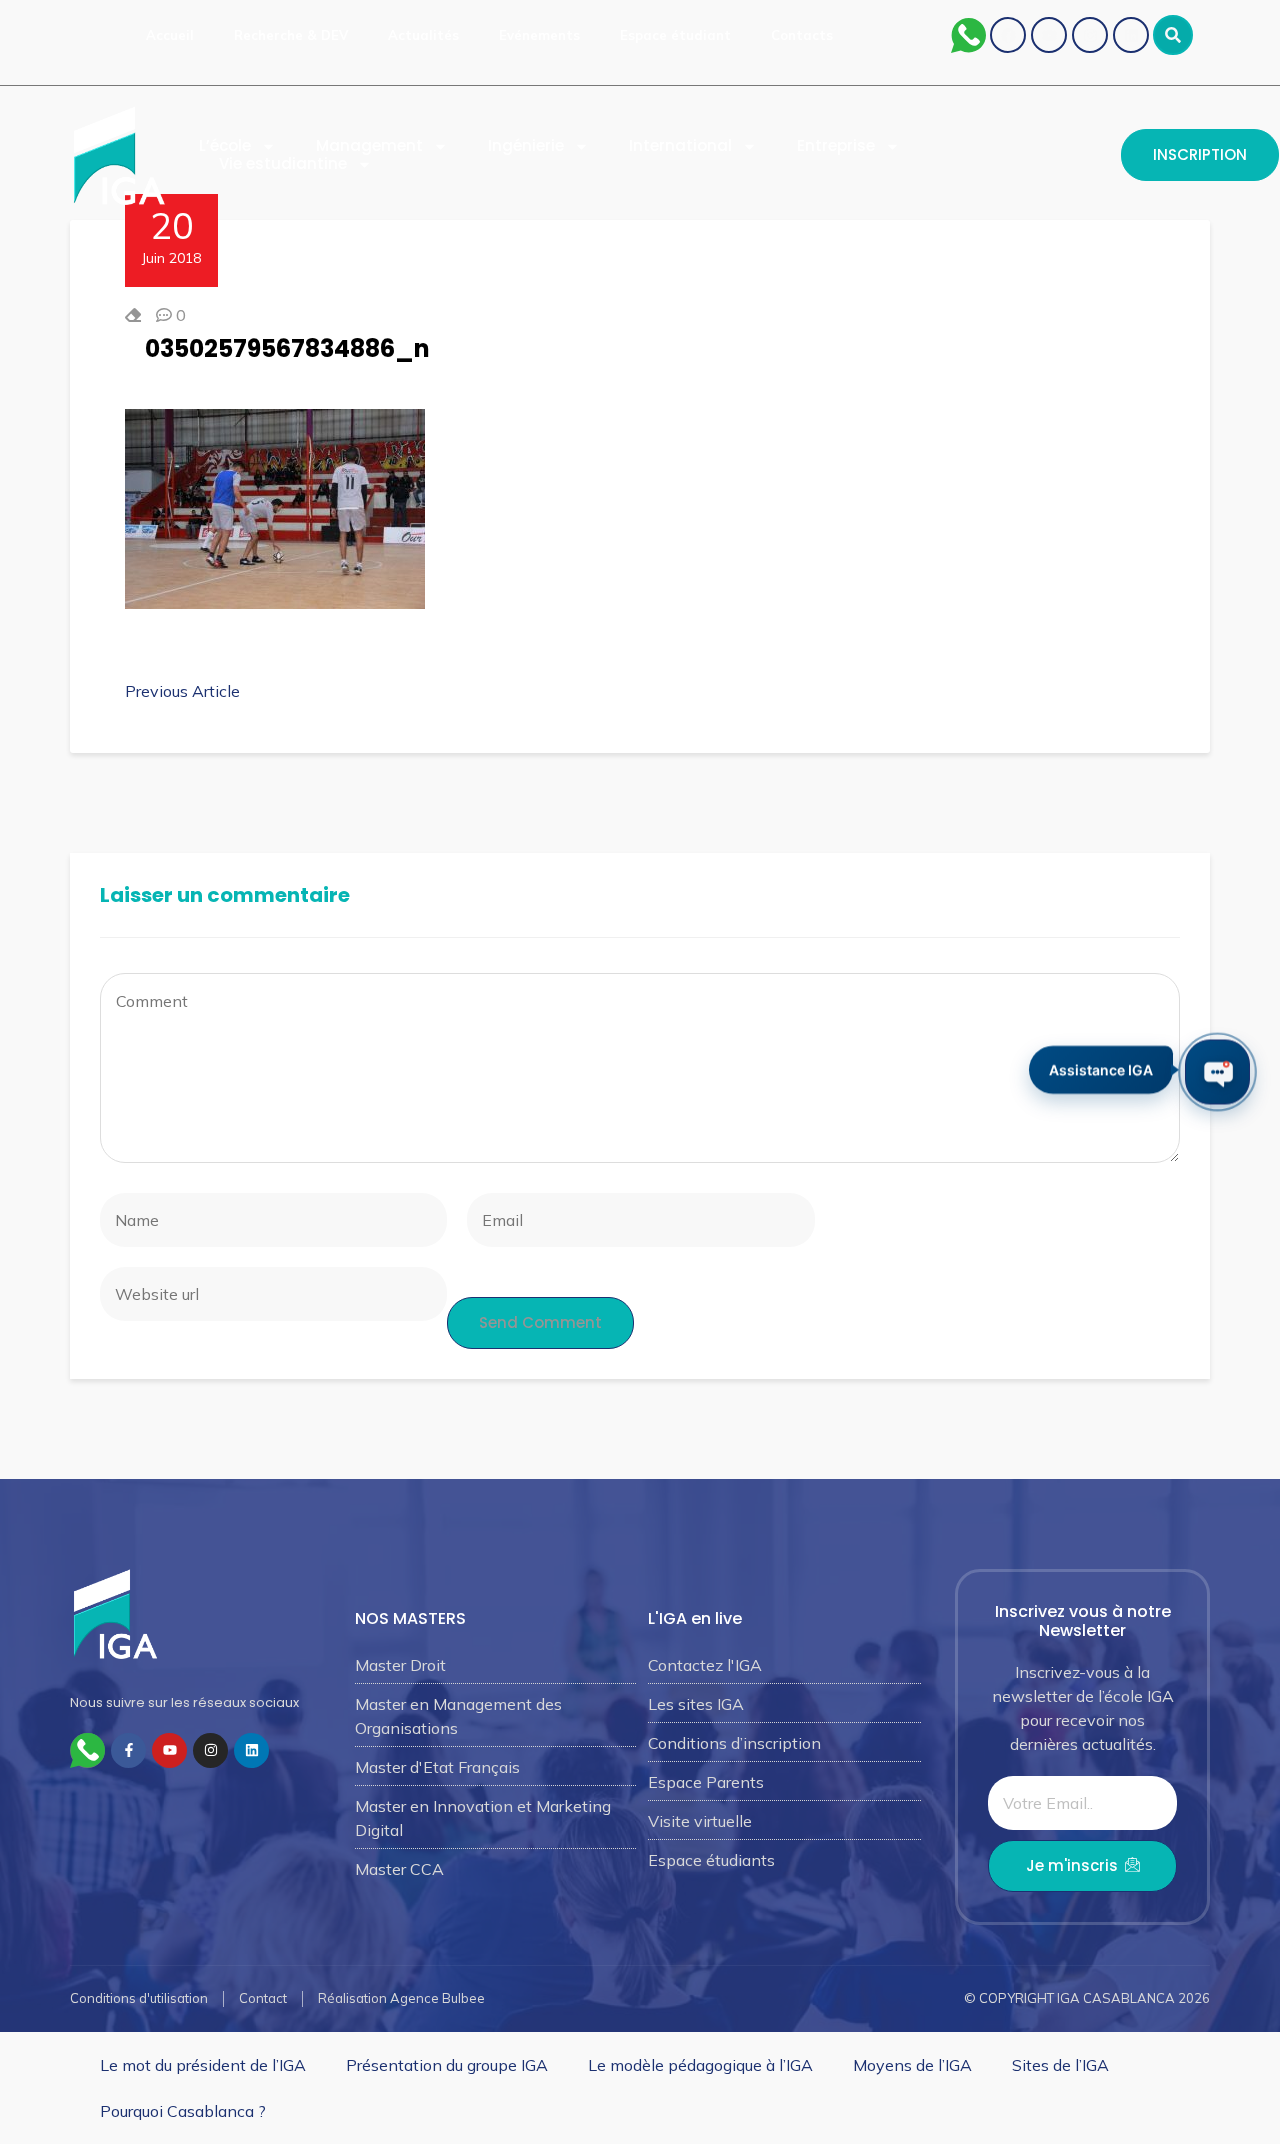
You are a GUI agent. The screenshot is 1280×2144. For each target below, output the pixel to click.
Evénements (539, 35)
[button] (1173, 35)
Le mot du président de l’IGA (203, 2065)
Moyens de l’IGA (912, 2065)
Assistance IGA (1101, 1068)
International (680, 146)
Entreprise (836, 146)
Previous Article (182, 691)
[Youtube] (1049, 35)
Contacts (802, 35)
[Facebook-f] (128, 1750)
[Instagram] (1090, 35)
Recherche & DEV (291, 35)
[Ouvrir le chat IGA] (1217, 1072)
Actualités (423, 35)
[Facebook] (1008, 35)
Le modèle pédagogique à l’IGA (700, 2065)
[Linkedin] (1131, 35)
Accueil (170, 35)
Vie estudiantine (283, 164)
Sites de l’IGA (1060, 2065)
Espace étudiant (675, 35)
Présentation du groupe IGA (447, 2065)
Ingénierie (526, 146)
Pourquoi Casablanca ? (183, 2111)
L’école (225, 146)
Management (369, 146)
